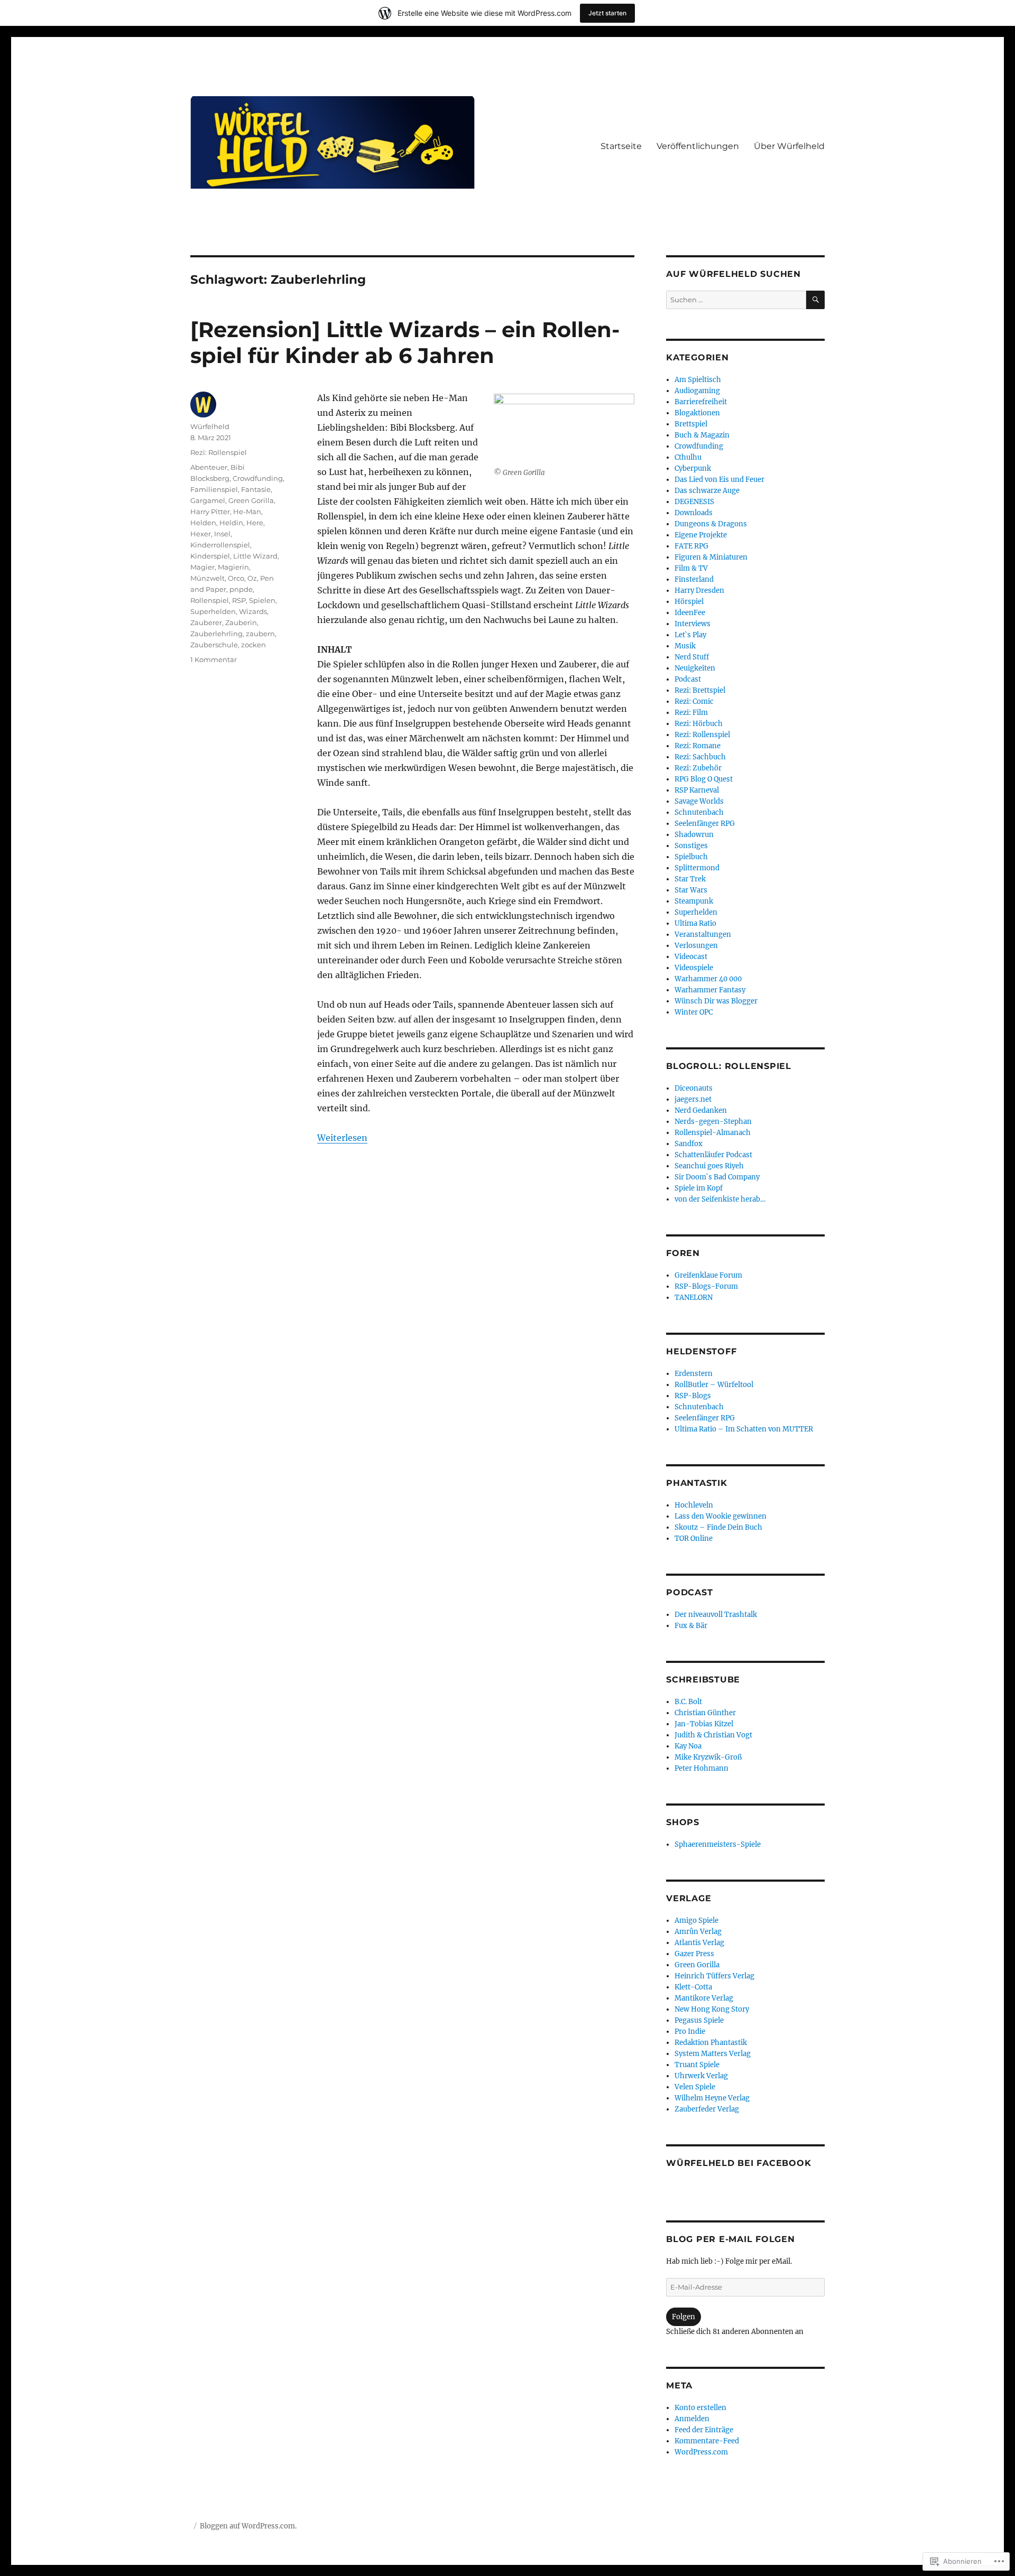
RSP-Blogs (693, 1396)
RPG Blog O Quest (704, 779)
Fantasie (256, 489)
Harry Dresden (699, 590)
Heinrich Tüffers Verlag (714, 1976)
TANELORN (694, 1298)
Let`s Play (690, 635)
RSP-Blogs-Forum (706, 1286)
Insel (222, 534)
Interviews (693, 624)
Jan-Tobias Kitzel (704, 1724)
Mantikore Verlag (704, 1998)
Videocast (691, 957)
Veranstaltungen (703, 934)
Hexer (201, 534)
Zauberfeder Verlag (707, 2109)
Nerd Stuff (692, 657)
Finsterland (694, 579)
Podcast (688, 679)
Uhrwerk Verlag (701, 2076)
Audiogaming (697, 391)
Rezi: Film (691, 713)
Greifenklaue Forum (708, 1275)
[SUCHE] (815, 300)
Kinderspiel (210, 556)
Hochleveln (694, 1505)
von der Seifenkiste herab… (720, 1199)
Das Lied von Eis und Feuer (719, 480)
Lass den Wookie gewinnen (721, 1516)
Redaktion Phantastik (711, 2043)
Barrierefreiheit (701, 402)
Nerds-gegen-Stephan (713, 1122)
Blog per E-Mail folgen (731, 2239)
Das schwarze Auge (707, 491)
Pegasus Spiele (699, 2020)
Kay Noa (688, 1746)
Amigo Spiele (696, 1921)
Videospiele (694, 968)
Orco (236, 578)
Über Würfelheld (789, 146)
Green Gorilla (251, 500)
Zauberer (206, 622)
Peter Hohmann (702, 1768)
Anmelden (692, 2419)
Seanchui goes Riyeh (709, 1166)
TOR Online (694, 1538)
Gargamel (208, 500)
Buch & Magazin (702, 435)
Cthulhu (688, 457)
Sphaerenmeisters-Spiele (718, 1844)
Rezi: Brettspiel (700, 690)
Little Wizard (255, 556)
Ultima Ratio (695, 923)
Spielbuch (691, 857)
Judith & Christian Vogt (713, 1735)
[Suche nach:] (736, 300)
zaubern (260, 634)
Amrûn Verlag (698, 1932)
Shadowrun (694, 835)
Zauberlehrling (216, 634)
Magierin (233, 567)
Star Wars (691, 890)
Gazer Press (694, 1954)
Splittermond (697, 868)
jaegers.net (693, 1099)
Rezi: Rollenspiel (219, 452)
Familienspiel (214, 489)
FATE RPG (691, 546)
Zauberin (241, 622)
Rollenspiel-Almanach (713, 1133)
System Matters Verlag (713, 2054)
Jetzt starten (607, 13)
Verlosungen (696, 946)
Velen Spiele (695, 2087)
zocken (253, 645)
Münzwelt (207, 578)
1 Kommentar (214, 659)
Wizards (253, 611)
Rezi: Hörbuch (699, 724)
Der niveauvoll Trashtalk (716, 1615)
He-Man (247, 512)
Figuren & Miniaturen (711, 557)
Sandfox (689, 1144)
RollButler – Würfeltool (714, 1385)
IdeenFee (690, 613)
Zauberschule (214, 645)
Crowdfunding (258, 478)
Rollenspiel (210, 600)
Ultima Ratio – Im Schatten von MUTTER (744, 1429)
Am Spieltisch (698, 380)
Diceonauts (694, 1088)
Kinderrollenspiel (220, 545)
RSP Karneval (697, 790)
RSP (239, 600)
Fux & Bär (691, 1626)
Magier (202, 567)
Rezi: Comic (694, 701)
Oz (252, 578)
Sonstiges (691, 846)
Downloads (694, 513)
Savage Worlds (699, 801)
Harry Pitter (210, 512)
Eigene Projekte (701, 535)
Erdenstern (694, 1374)
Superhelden (213, 611)
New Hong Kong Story (712, 2009)
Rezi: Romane (698, 746)
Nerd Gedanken (701, 1110)
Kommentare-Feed (707, 2441)
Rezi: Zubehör (698, 768)
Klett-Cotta (693, 1987)
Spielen (262, 600)
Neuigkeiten (695, 668)
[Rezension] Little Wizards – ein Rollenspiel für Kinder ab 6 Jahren (405, 342)
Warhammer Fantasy (710, 990)
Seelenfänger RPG (705, 824)
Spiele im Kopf (699, 1188)
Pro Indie (690, 2031)
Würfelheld (210, 426)
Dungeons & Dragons (711, 524)
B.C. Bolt (688, 1702)
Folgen (684, 2317)
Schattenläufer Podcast (713, 1155)
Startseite (621, 146)
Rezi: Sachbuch (700, 757)
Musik (685, 646)
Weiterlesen (342, 1138)
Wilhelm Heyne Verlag (712, 2098)
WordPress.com (701, 2452)
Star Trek (690, 879)
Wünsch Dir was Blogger (716, 1001)
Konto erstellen (700, 2408)
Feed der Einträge (704, 2430)
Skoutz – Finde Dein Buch (718, 1527)
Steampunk (694, 901)
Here (255, 523)
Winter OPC (694, 1012)
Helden (203, 523)
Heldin (231, 523)
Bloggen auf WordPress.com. (248, 2526)
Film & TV (691, 568)
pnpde (241, 589)
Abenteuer (209, 467)
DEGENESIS (694, 502)
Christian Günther (705, 1713)
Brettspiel (691, 424)
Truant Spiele (697, 2065)
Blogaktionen (697, 413)
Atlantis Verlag (699, 1943)
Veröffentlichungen (698, 146)
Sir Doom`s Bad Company (717, 1177)
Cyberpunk (693, 468)
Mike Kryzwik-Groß (708, 1757)
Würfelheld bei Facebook (739, 2163)
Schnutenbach (699, 812)
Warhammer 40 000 (708, 979)
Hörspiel (689, 602)
